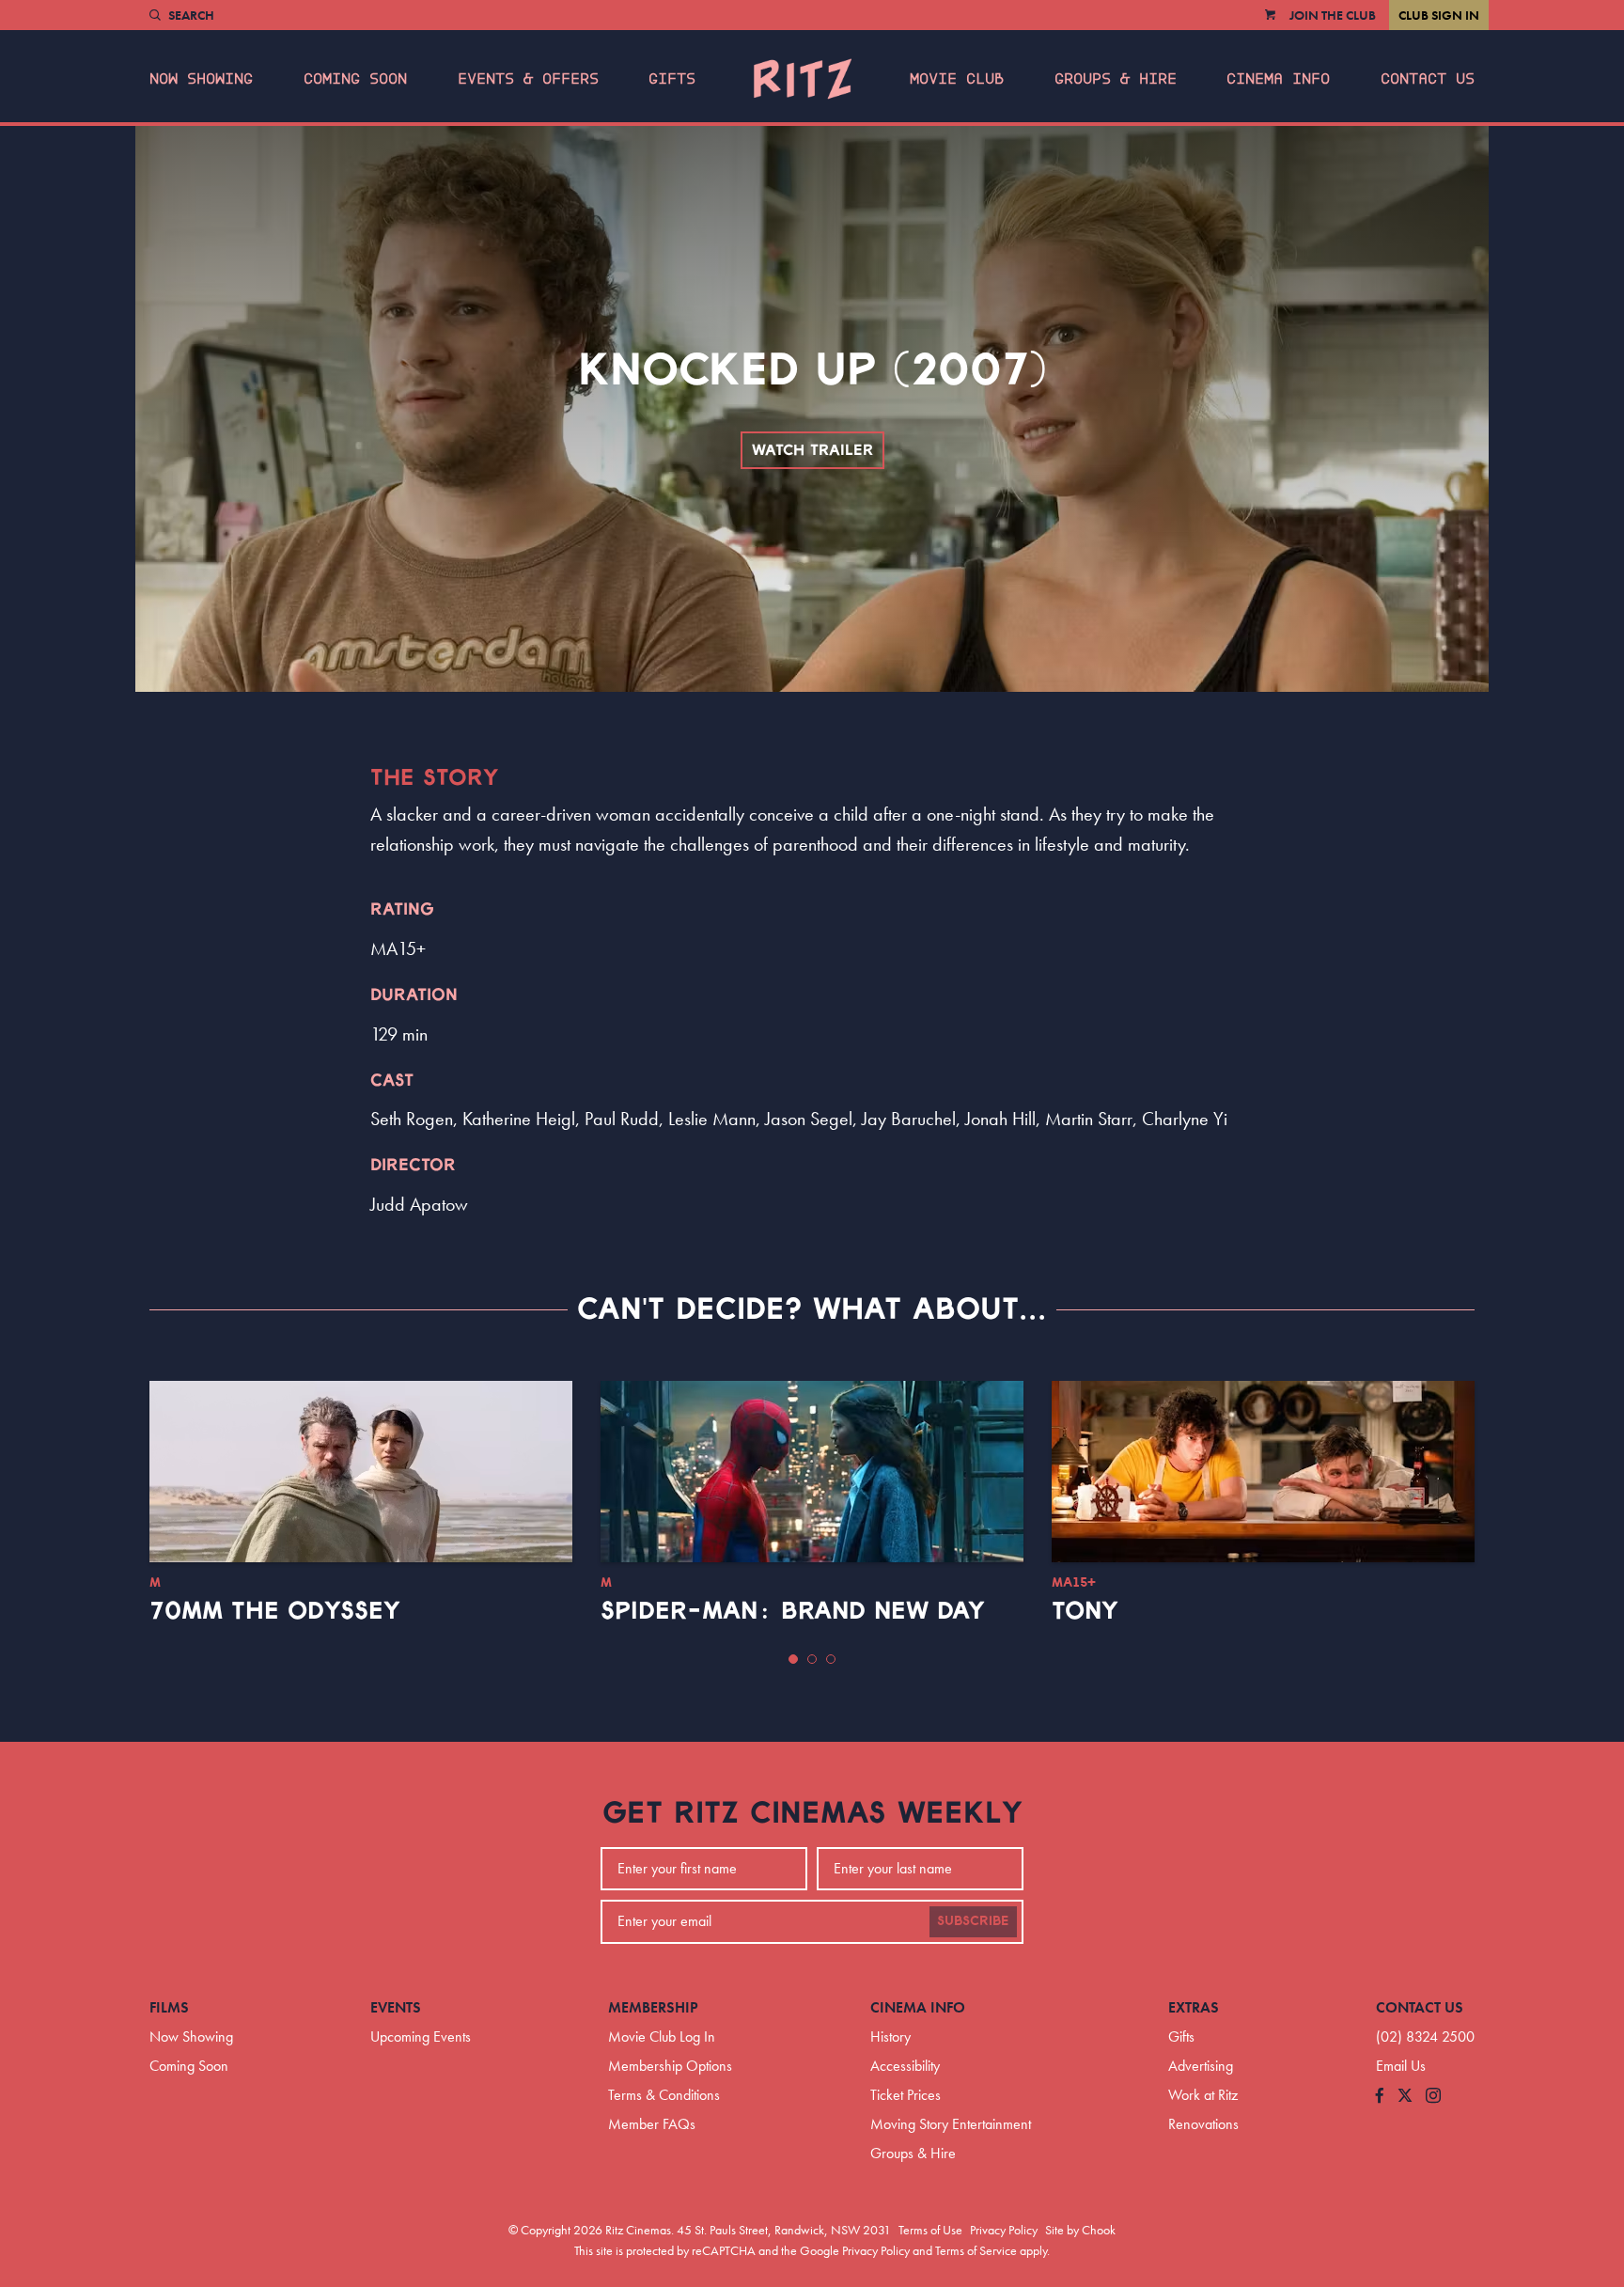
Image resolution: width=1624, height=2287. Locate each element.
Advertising (1201, 2066)
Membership (653, 2007)
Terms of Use (930, 2230)
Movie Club (957, 79)
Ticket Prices (906, 2095)
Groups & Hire (1116, 79)
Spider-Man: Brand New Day (793, 1611)
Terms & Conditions (664, 2095)
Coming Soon (355, 79)
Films (169, 2007)
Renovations (1203, 2124)
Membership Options (670, 2066)
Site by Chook (1080, 2230)
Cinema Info (1278, 79)
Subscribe (973, 1921)
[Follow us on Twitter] (1405, 2097)
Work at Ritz (1203, 2095)
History (890, 2036)
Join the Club (1333, 15)
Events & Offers (528, 79)
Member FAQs (652, 2124)
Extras (1194, 2007)
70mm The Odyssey (275, 1611)
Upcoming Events (421, 2036)
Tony (1085, 1611)
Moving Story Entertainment (951, 2124)
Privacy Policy (1004, 2230)
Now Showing (201, 79)
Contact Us (1428, 79)
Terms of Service (976, 2250)
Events (396, 2007)
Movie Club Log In (662, 2036)
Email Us (1401, 2066)
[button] (793, 1659)
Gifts (672, 79)
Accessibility (905, 2066)
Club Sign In (1439, 15)
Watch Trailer (812, 450)
